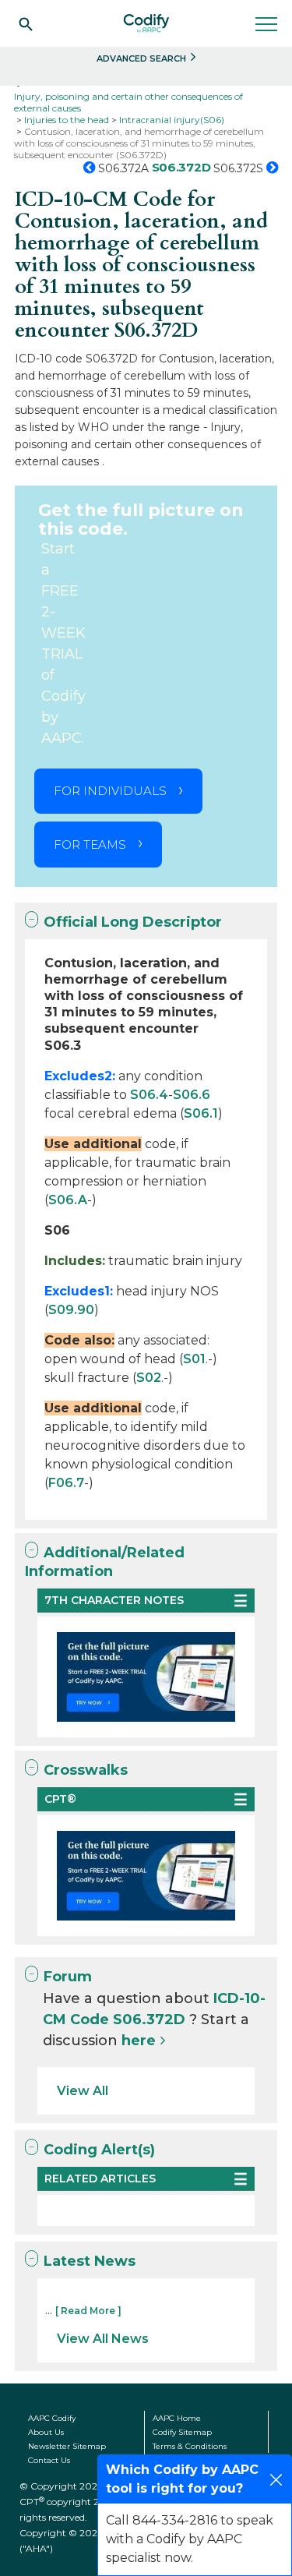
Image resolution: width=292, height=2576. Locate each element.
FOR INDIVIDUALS (110, 791)
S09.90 (71, 1310)
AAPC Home (177, 2418)
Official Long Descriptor (133, 922)
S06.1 (201, 1113)
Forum (68, 1977)
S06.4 (149, 1095)
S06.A (68, 1200)
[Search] (26, 23)
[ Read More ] (88, 2311)
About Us (46, 2432)
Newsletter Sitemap (67, 2446)
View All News (103, 2339)
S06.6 (192, 1095)
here (139, 2041)
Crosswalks (86, 1770)
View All (83, 2091)
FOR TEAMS (90, 845)
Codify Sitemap (182, 2432)
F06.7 (66, 1483)
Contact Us (49, 2460)
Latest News (90, 2261)
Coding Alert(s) (99, 2150)
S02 (149, 1378)
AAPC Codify (52, 2418)
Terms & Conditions (190, 2446)
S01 (194, 1359)
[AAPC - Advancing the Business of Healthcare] (146, 23)
